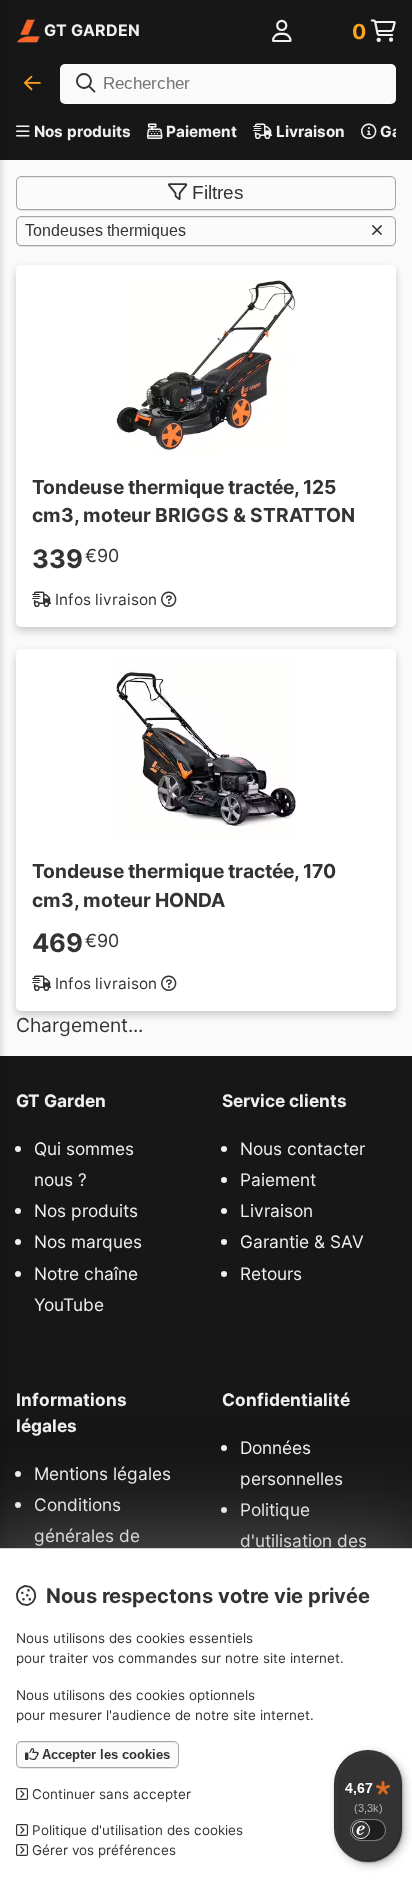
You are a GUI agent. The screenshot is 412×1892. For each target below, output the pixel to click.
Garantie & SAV (302, 1241)
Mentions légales (102, 1473)
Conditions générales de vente (87, 1535)
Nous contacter (302, 1148)
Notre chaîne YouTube (86, 1289)
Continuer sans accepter (109, 1794)
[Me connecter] (282, 32)
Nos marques (88, 1241)
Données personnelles (291, 1463)
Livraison (308, 131)
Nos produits (82, 131)
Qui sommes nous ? (84, 1164)
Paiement (199, 131)
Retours (271, 1273)
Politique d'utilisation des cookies (303, 1540)
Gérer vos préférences (102, 1850)
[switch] (368, 1830)
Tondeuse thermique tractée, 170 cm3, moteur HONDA (184, 885)
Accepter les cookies (104, 1754)
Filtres (218, 192)
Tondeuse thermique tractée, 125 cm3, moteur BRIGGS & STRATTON (193, 501)
